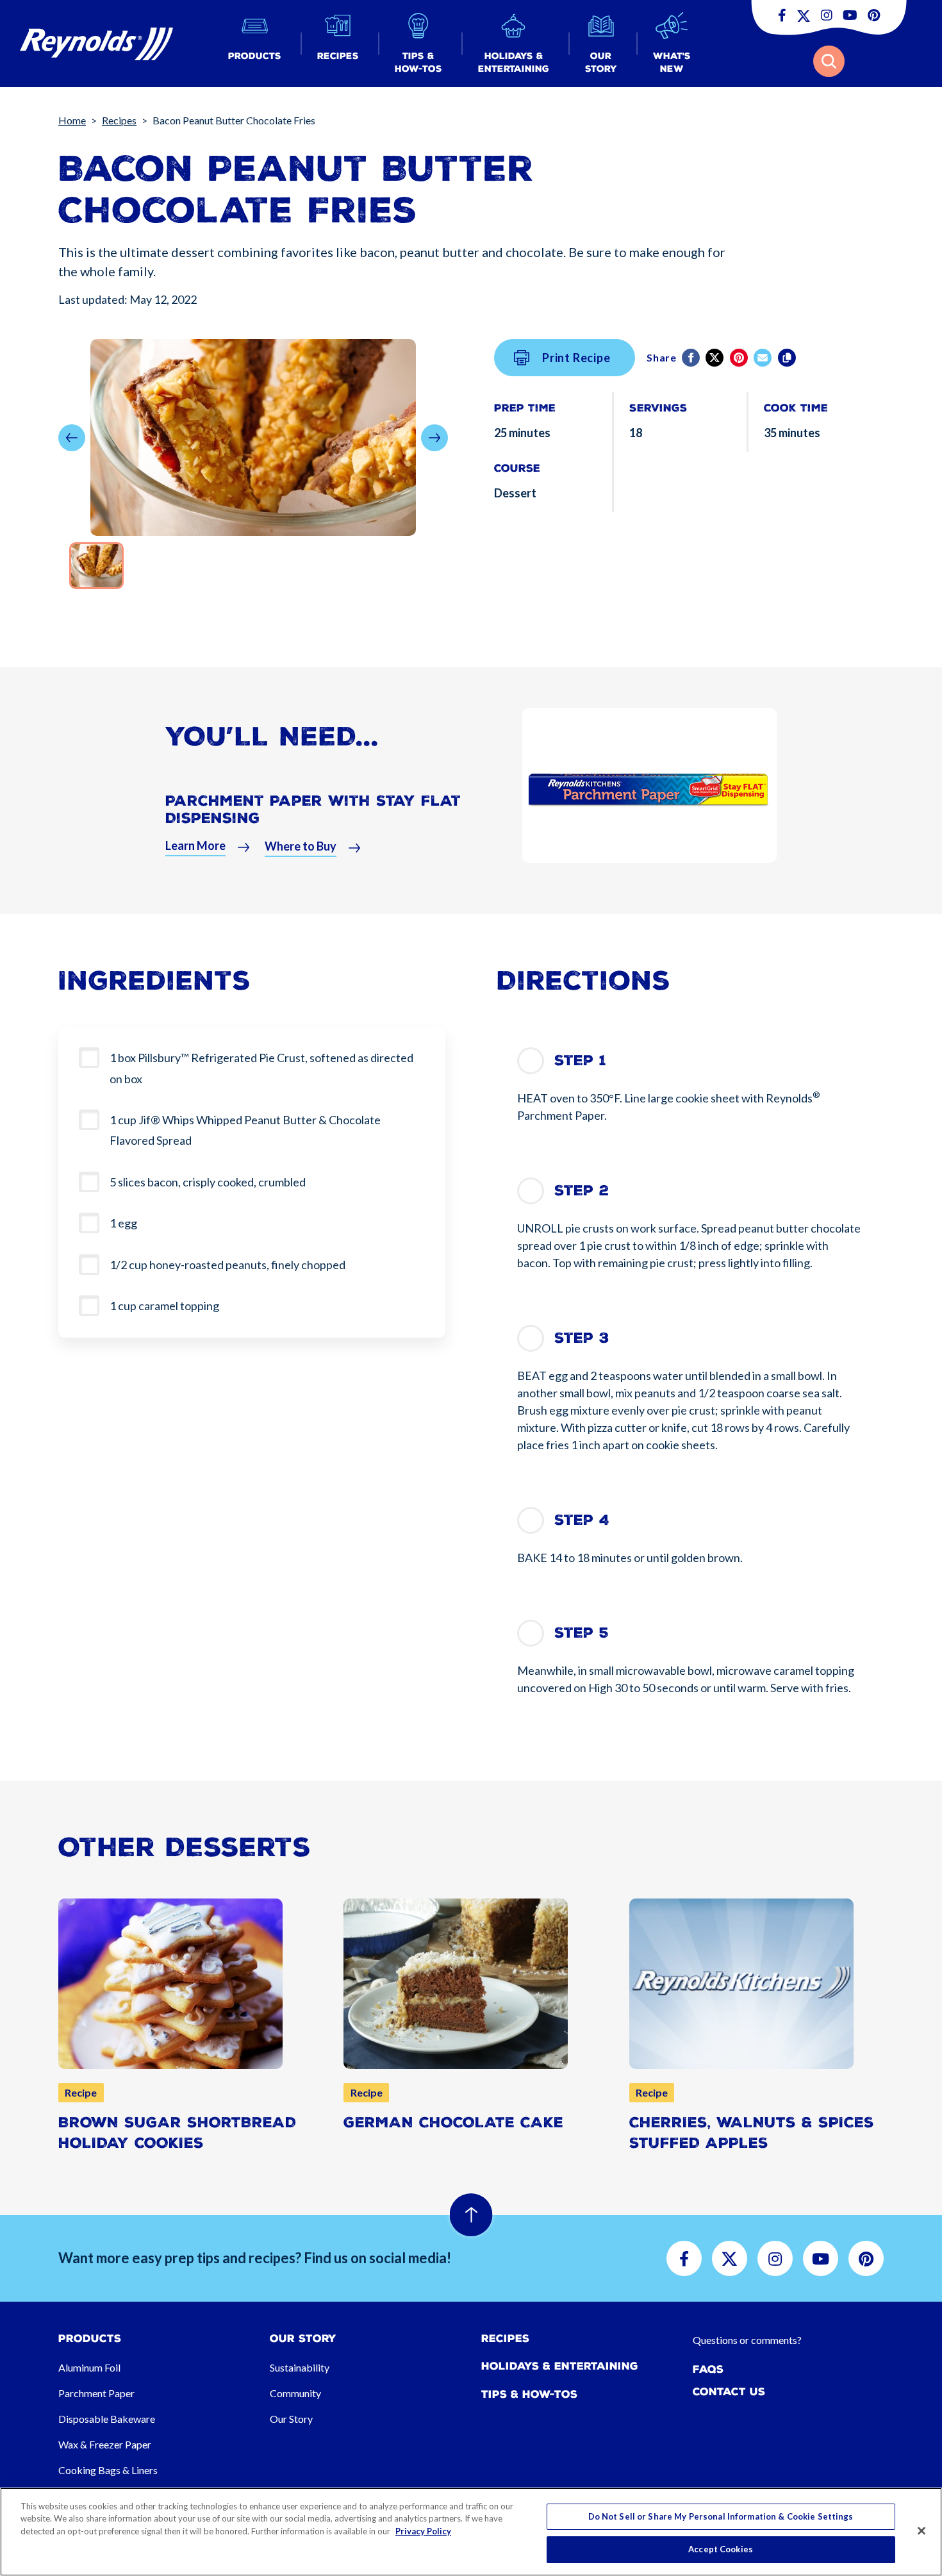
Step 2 (582, 1191)
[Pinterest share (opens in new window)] (740, 358)
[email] (764, 358)
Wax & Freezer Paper (105, 2444)
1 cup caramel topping (165, 1306)
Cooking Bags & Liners (108, 2470)
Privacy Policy (423, 2531)
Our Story (291, 2419)
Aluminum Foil (89, 2367)
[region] (471, 2532)
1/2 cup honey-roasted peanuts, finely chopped (228, 1265)
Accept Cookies (721, 2549)
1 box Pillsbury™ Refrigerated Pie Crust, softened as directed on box (261, 1068)
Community (295, 2393)
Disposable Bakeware (107, 2419)
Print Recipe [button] (576, 358)
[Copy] (788, 358)
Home (72, 120)
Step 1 (580, 1060)
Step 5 (582, 1633)
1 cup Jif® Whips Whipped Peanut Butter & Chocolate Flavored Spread (245, 1130)
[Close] (921, 2530)
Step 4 (582, 1520)
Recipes (119, 120)
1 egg (124, 1223)
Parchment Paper (96, 2393)
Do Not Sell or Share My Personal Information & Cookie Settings (721, 2516)
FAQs (708, 2369)
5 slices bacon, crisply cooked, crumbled (209, 1182)
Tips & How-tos (529, 2394)
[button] (255, 44)
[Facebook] (692, 358)
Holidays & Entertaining (560, 2366)
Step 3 (582, 1338)
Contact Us (729, 2392)
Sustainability (300, 2367)
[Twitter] (715, 358)
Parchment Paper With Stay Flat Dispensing (313, 809)
